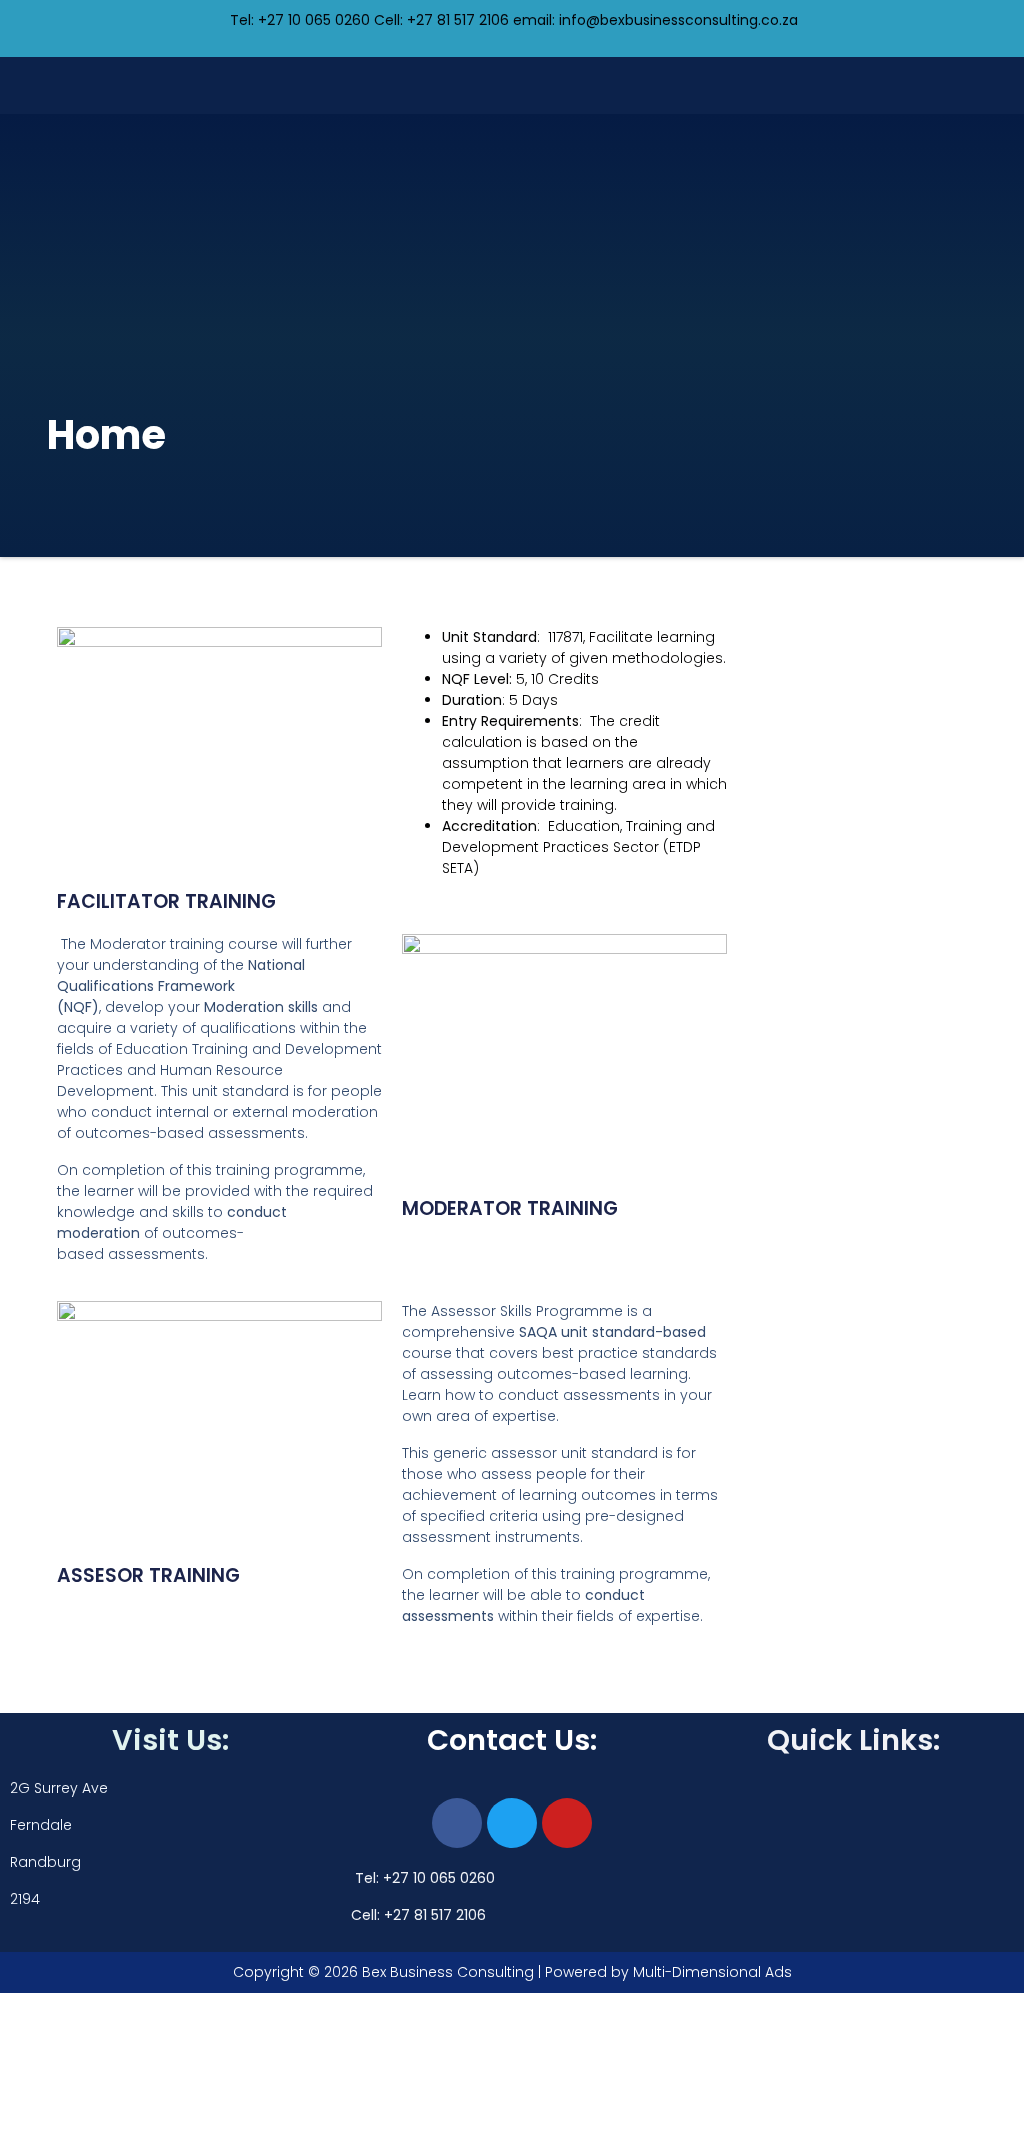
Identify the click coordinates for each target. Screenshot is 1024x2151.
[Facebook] (457, 1823)
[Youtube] (567, 1823)
